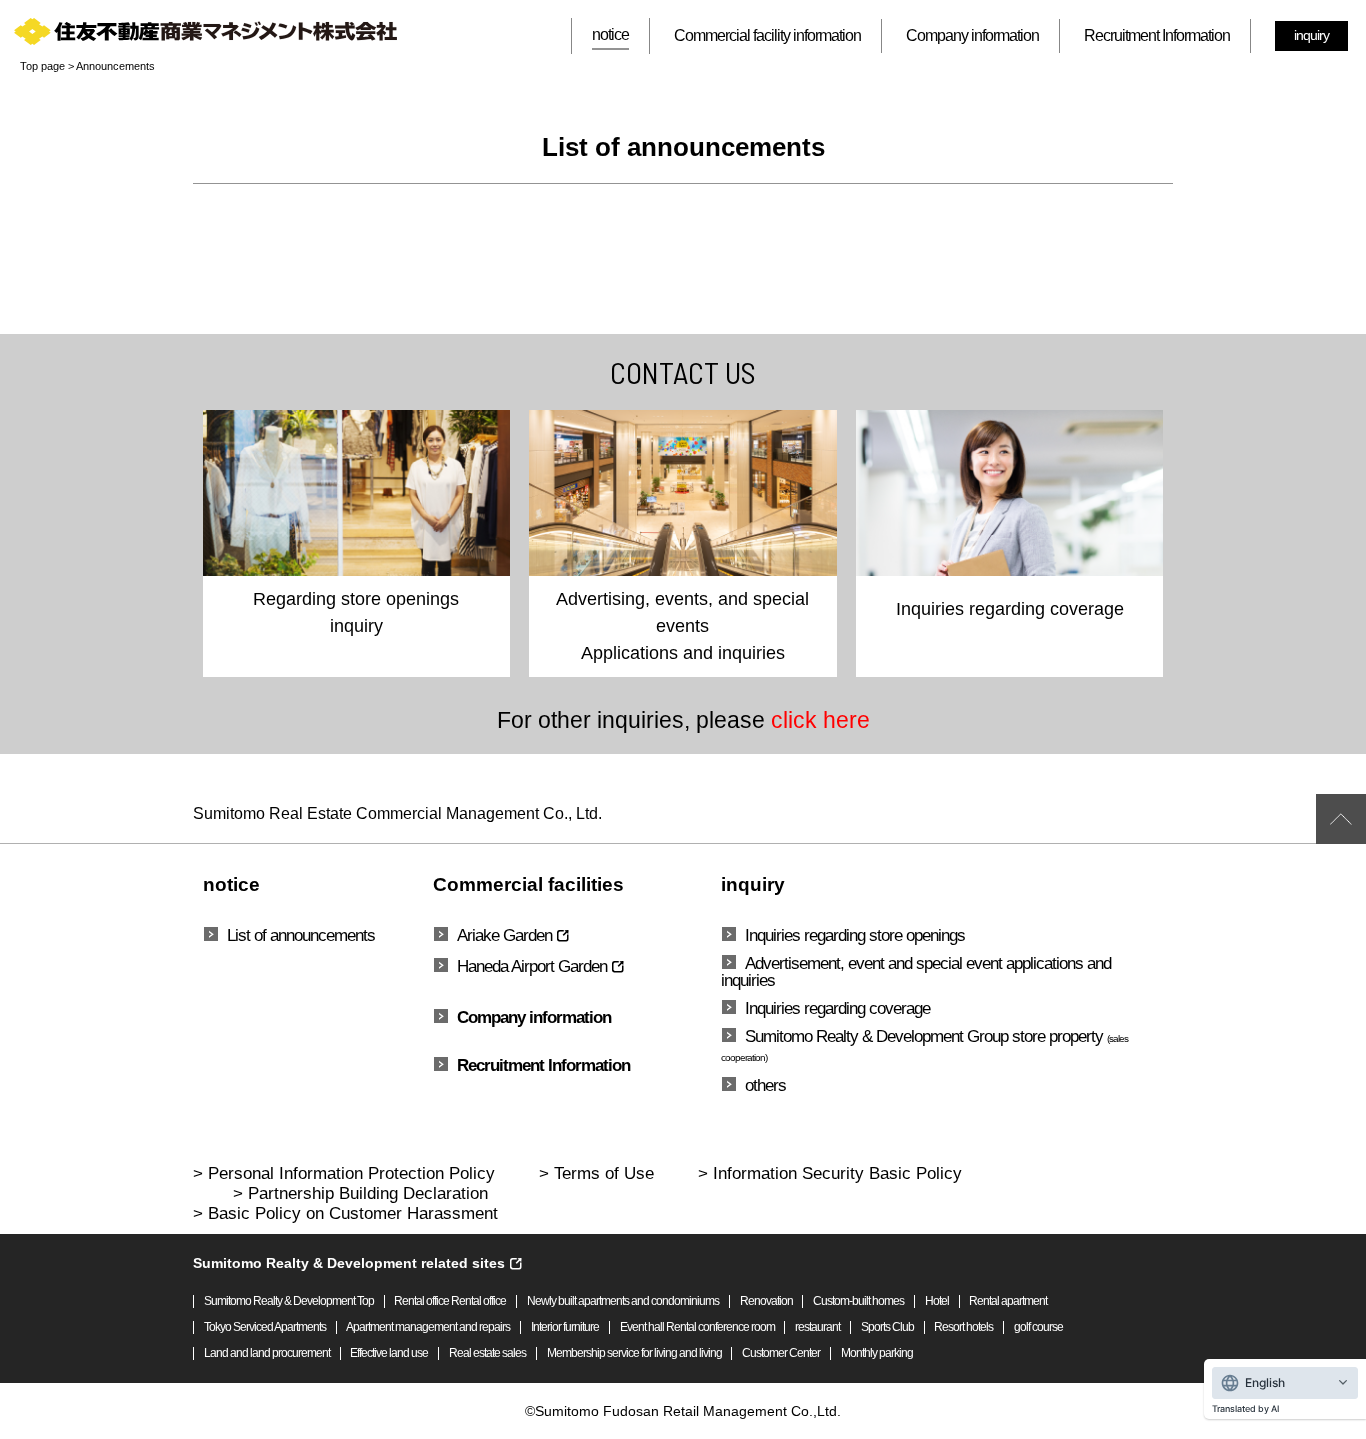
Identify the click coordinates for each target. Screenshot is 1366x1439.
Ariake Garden (504, 935)
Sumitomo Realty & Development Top (289, 1301)
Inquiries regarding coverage (837, 1008)
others (765, 1085)
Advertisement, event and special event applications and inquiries (916, 971)
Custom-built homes (858, 1301)
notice (610, 34)
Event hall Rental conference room (697, 1327)
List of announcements (301, 935)
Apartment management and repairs (428, 1327)
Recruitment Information (1157, 35)
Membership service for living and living (634, 1353)
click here (820, 720)
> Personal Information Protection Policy (344, 1173)
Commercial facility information (767, 35)
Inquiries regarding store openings (855, 935)
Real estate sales (487, 1353)
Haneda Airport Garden (532, 966)
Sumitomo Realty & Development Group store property (924, 1045)
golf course (1038, 1327)
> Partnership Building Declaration (360, 1193)
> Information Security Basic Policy (830, 1173)
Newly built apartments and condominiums (623, 1301)
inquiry (1311, 35)
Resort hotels (963, 1327)
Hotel (937, 1301)
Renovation (766, 1301)
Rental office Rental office (450, 1301)
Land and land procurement (267, 1353)
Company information (972, 35)
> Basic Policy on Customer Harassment (345, 1213)
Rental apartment (1008, 1301)
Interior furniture (565, 1327)
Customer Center (781, 1353)
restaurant (817, 1327)
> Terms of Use (596, 1173)
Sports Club (887, 1327)
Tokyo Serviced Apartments (265, 1327)
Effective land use (389, 1353)
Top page (42, 66)
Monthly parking (877, 1353)
